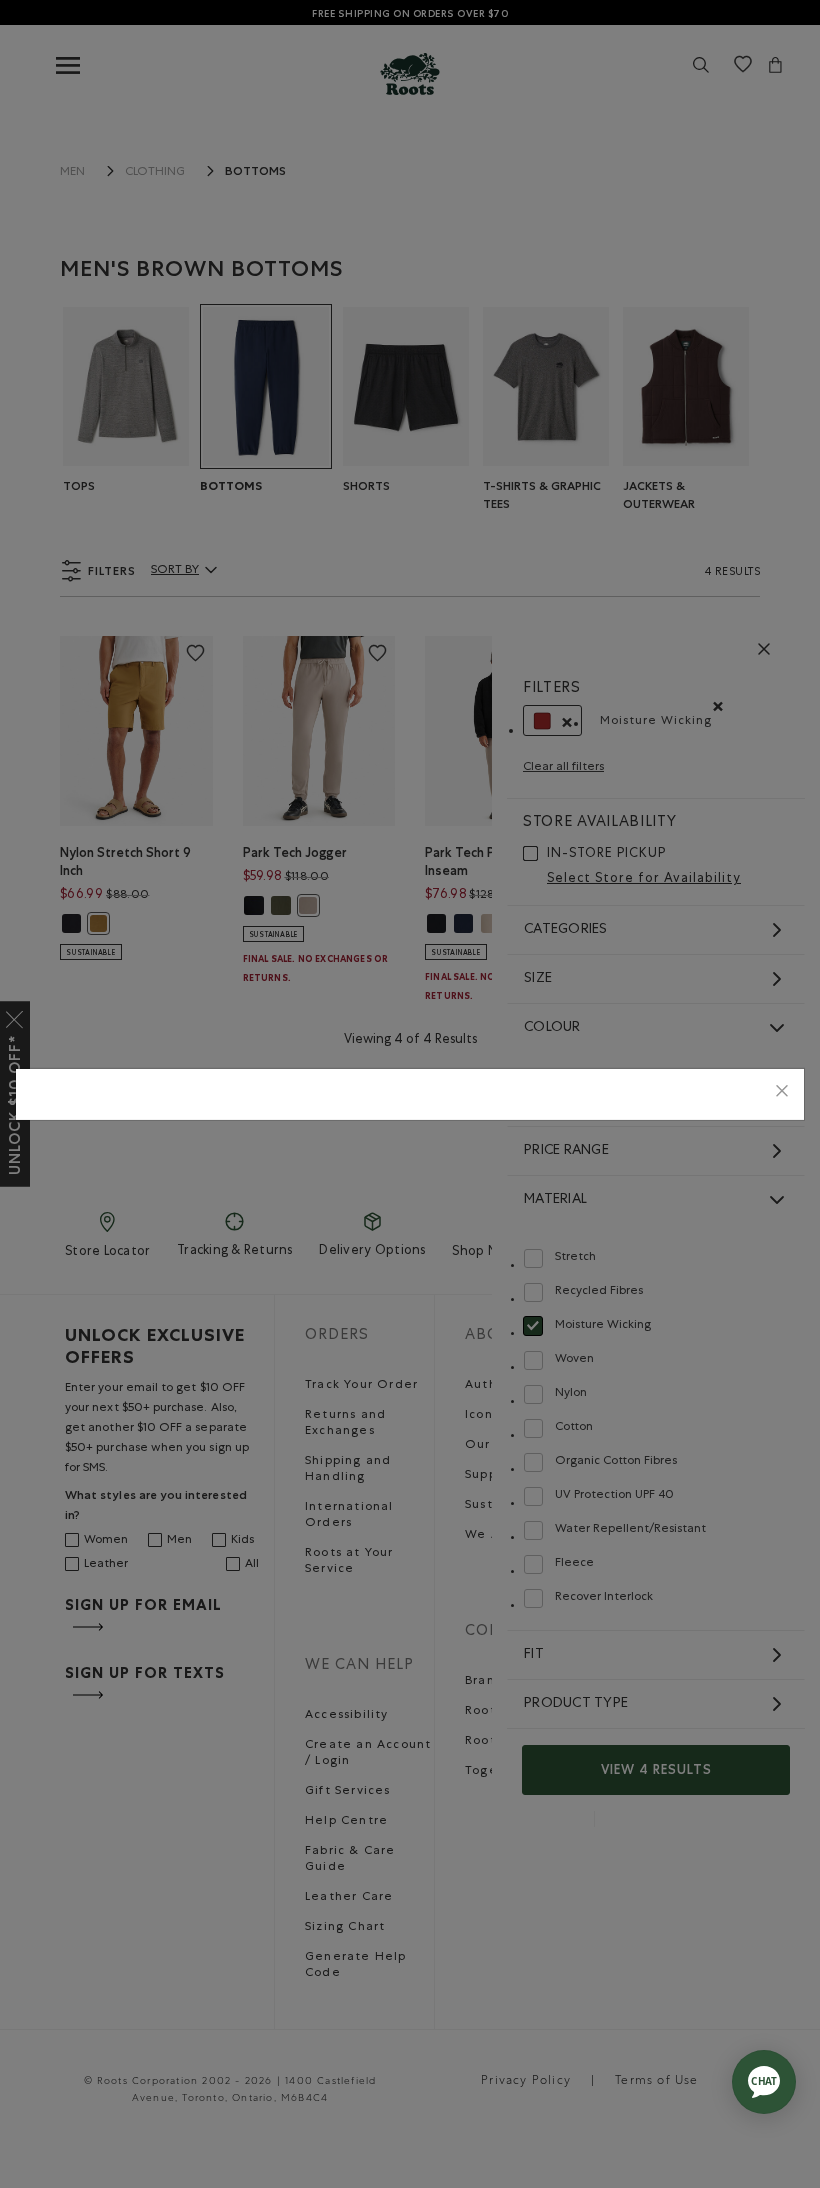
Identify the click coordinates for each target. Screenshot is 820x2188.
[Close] (782, 1094)
